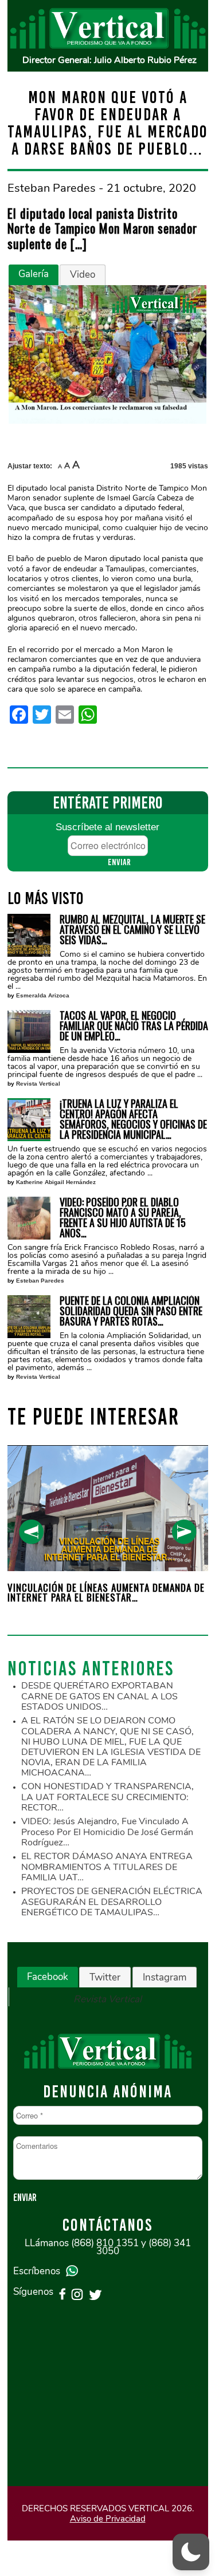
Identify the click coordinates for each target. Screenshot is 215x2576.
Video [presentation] (83, 275)
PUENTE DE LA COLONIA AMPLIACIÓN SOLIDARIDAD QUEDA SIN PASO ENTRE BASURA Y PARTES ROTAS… (131, 1311)
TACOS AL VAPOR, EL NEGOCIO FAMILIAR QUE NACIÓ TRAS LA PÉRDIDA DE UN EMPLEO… (134, 1025)
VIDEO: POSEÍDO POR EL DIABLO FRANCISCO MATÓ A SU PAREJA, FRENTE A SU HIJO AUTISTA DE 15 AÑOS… (123, 1217)
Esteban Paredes (40, 1281)
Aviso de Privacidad (108, 2519)
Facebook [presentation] (48, 1977)
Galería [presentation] (34, 274)
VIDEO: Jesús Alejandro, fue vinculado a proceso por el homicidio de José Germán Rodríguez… (107, 1832)
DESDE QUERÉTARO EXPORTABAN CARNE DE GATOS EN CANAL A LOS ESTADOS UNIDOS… (99, 1696)
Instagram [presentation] (165, 1977)
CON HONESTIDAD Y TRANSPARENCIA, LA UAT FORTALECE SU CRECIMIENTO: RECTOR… (107, 1797)
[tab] (34, 275)
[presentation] (31, 1532)
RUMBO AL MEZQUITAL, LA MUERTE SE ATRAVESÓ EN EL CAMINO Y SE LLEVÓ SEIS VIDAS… (132, 929)
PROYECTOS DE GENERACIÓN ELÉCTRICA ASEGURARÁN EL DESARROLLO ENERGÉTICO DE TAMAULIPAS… (112, 1902)
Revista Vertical (38, 1084)
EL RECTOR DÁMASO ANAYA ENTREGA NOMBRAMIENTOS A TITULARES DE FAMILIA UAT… (107, 1867)
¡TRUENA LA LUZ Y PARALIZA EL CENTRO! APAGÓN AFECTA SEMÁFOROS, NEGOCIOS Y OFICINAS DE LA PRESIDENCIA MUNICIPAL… (133, 1119)
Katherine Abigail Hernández (56, 1182)
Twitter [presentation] (105, 1977)
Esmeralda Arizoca (43, 995)
